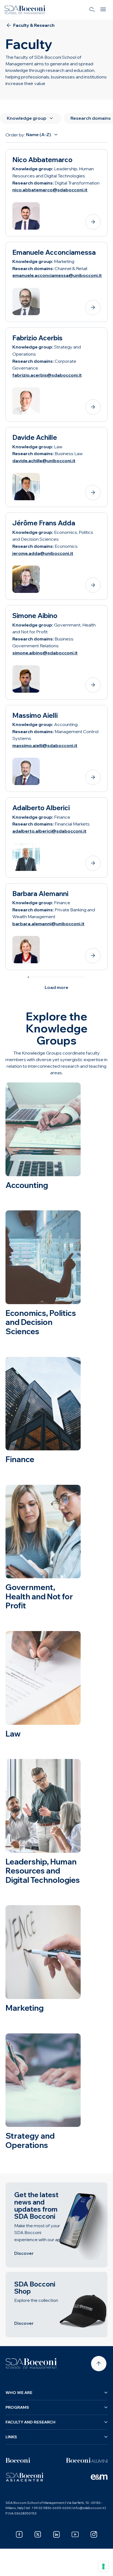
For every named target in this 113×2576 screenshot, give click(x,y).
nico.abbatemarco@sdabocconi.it (50, 190)
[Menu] (103, 10)
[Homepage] (31, 2364)
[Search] (92, 10)
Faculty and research (30, 2422)
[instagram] (94, 2534)
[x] (38, 2534)
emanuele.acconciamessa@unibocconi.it (57, 275)
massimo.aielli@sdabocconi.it (45, 745)
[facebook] (19, 2534)
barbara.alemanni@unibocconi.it (48, 924)
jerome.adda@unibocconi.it (43, 553)
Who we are (19, 2393)
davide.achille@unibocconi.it (44, 461)
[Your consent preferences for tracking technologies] (103, 2566)
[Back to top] (99, 2364)
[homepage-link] (25, 10)
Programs (17, 2407)
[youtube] (75, 2534)
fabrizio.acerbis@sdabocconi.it (47, 375)
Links (11, 2437)
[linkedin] (56, 2534)
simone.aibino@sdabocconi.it (45, 653)
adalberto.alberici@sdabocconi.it (49, 831)
